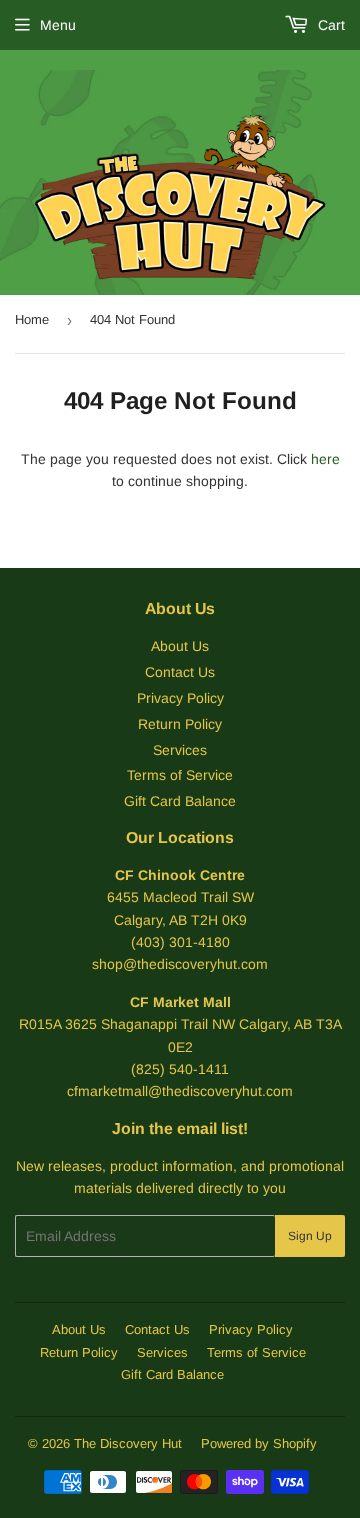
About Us (180, 646)
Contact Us (180, 672)
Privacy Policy (180, 698)
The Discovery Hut (128, 1443)
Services (180, 750)
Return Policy (180, 724)
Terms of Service (180, 775)
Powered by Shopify (259, 1443)
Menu (58, 25)
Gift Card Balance (180, 801)
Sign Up (310, 1236)
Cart (329, 25)
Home (32, 319)
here (325, 459)
